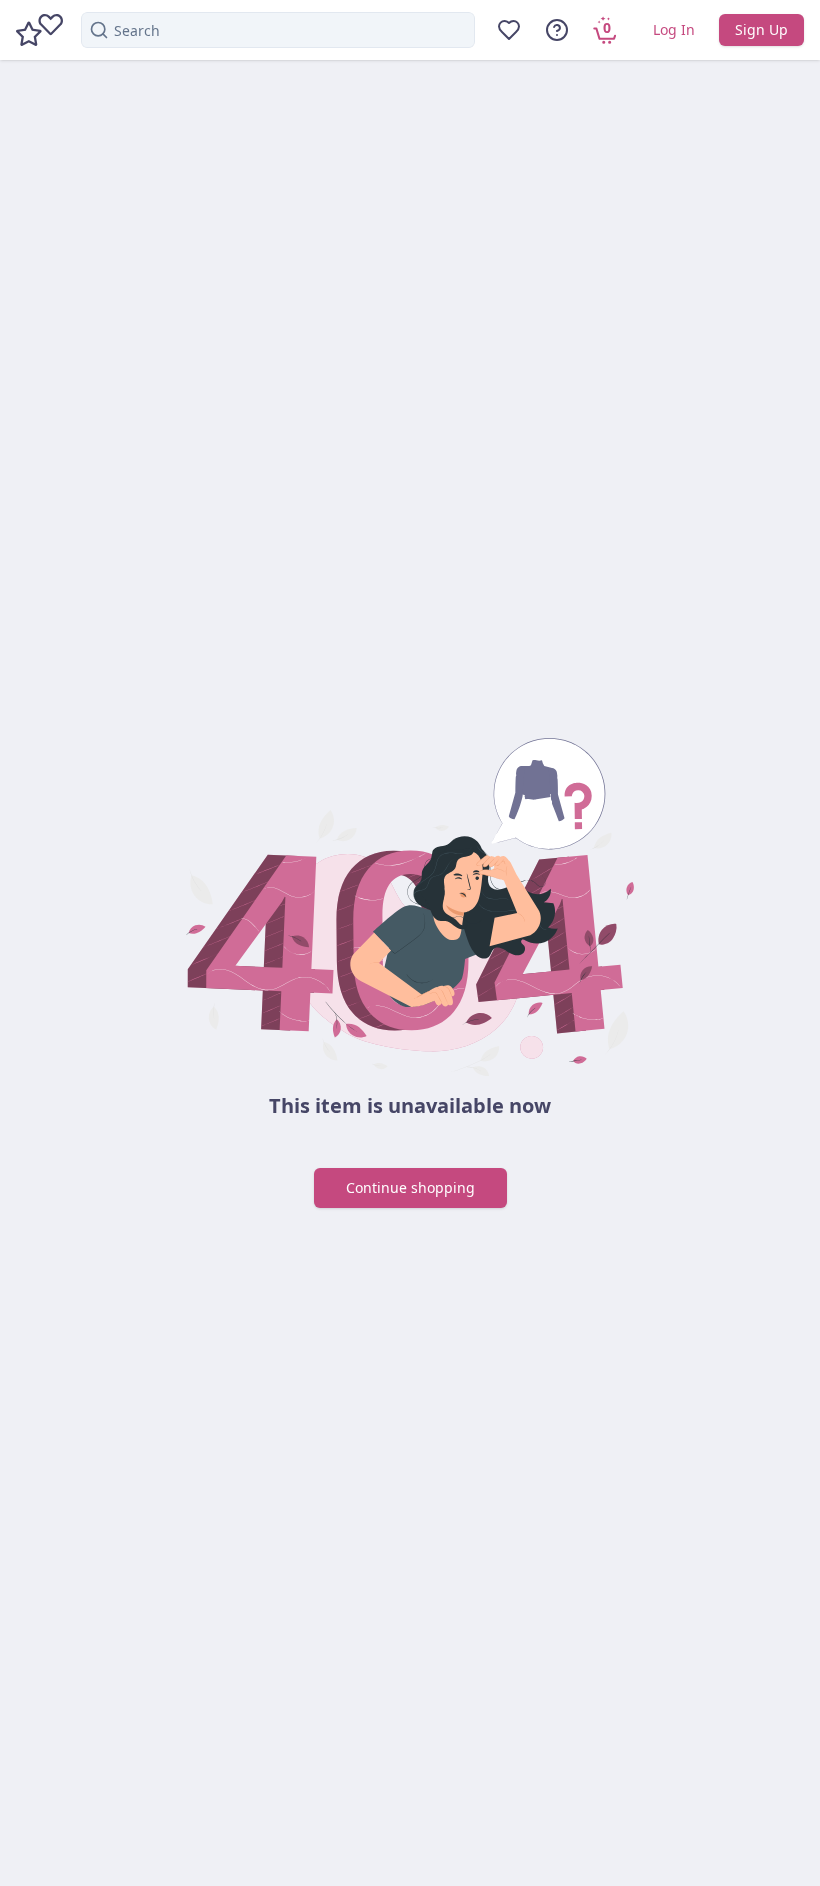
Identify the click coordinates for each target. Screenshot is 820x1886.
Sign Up (761, 29)
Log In (674, 29)
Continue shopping (410, 1187)
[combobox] (278, 30)
